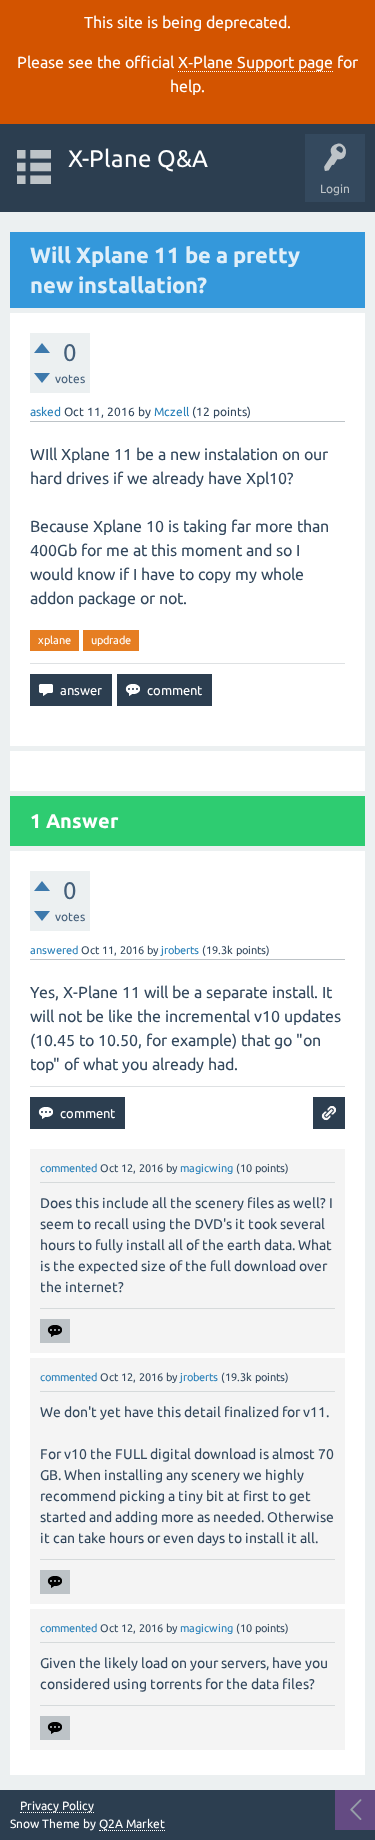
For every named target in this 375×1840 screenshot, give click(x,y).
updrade (111, 640)
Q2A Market (132, 1823)
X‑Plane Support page (255, 62)
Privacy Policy (57, 1806)
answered (54, 950)
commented (68, 1168)
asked (45, 411)
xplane (54, 640)
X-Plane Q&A (138, 158)
